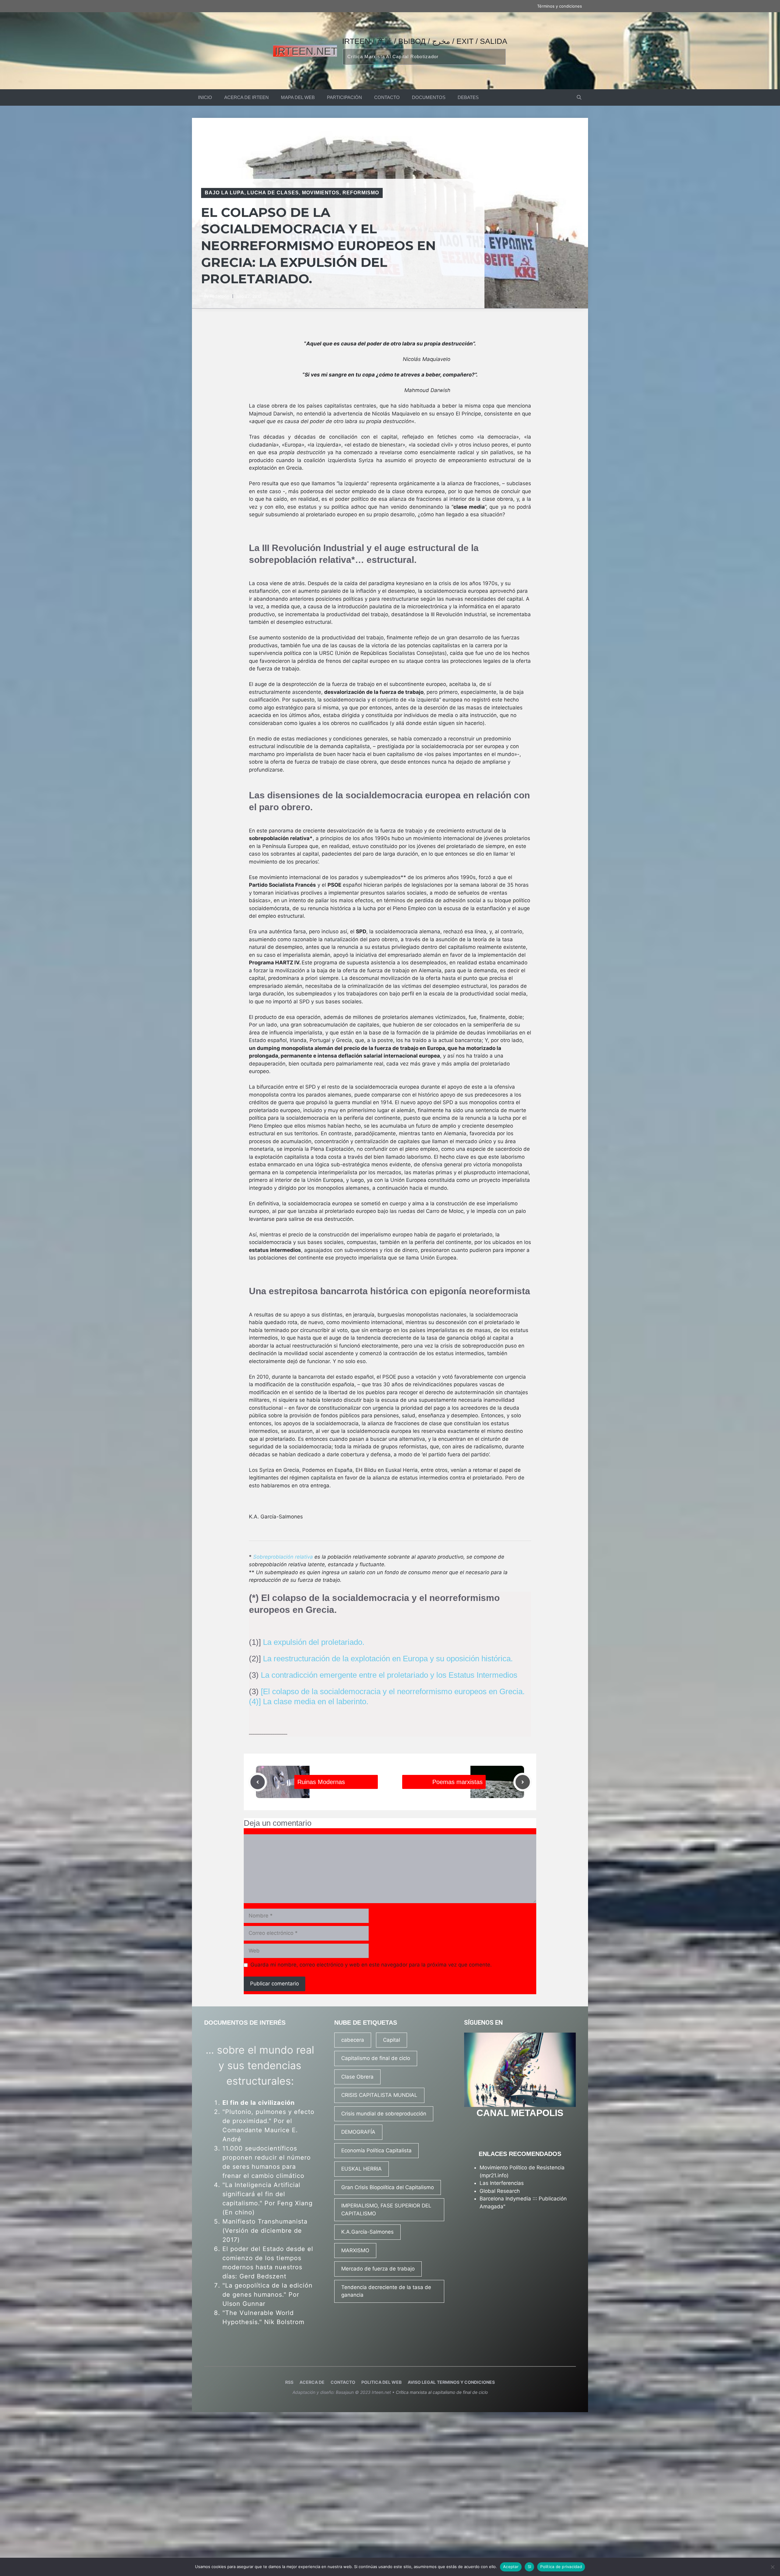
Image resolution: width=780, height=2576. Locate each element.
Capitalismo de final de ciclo (376, 2058)
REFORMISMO (361, 193)
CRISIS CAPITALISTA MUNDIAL (379, 2095)
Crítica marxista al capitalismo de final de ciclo (442, 2392)
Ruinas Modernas (321, 1782)
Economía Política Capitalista (376, 2150)
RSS (289, 2382)
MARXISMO (355, 2250)
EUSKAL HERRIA (362, 2169)
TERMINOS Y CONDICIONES (466, 2382)
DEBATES (468, 97)
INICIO (205, 97)
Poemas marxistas (457, 1782)
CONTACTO (387, 97)
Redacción (220, 296)
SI (530, 2567)
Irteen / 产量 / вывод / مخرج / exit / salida (425, 41)
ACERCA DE (312, 2382)
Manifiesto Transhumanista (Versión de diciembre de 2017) (265, 2231)
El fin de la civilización (259, 2103)
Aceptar (511, 2567)
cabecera (353, 2040)
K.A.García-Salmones (367, 2232)
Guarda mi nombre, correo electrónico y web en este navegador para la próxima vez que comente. (371, 1965)
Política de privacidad (561, 2567)
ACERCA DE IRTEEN (246, 97)
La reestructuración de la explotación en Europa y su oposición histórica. (388, 1659)
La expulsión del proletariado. (314, 1642)
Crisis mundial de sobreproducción (384, 2114)
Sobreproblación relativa (283, 1557)
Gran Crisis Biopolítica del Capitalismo (388, 2187)
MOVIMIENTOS (321, 193)
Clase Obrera (357, 2077)
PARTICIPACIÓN (344, 97)
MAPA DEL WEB (298, 97)
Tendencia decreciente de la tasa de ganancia (386, 2291)
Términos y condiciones (560, 6)
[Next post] (523, 1782)
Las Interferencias (502, 2183)
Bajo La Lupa (225, 193)
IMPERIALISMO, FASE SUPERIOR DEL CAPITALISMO (386, 2210)
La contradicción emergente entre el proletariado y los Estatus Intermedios (389, 1675)
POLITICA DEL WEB (381, 2382)
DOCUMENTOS (429, 97)
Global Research (500, 2191)
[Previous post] (258, 1782)
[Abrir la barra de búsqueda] (579, 97)
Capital (392, 2040)
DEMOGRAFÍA (358, 2132)
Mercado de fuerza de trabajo (378, 2269)
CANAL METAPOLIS (520, 2113)
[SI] (772, 2567)
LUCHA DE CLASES (273, 193)
